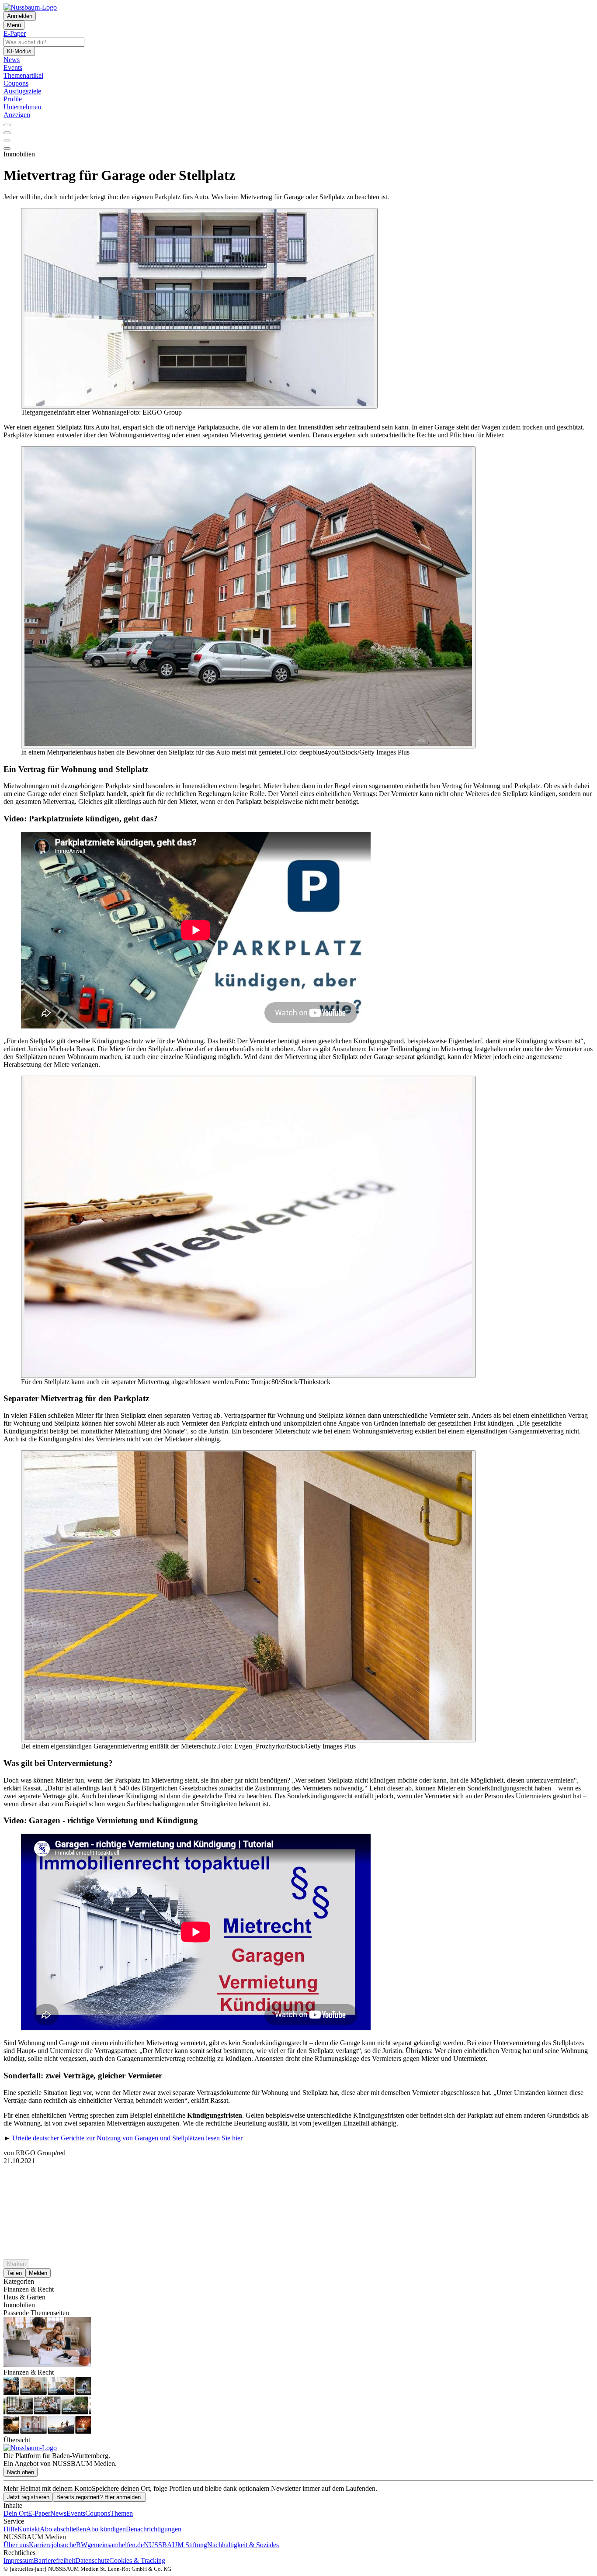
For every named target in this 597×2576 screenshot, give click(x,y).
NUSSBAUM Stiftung (175, 2545)
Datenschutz (92, 2560)
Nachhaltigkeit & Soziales (243, 2545)
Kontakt (29, 2529)
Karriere (40, 2545)
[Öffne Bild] (199, 308)
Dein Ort (16, 2513)
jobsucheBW (69, 2545)
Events (76, 2513)
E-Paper (39, 2513)
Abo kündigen (106, 2529)
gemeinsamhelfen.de (116, 2545)
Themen (121, 2513)
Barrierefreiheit (54, 2560)
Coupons (98, 2513)
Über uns (16, 2545)
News (58, 2513)
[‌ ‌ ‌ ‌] (298, 2181)
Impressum (19, 2560)
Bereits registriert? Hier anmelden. (99, 2497)
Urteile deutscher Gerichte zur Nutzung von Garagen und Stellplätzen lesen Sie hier (127, 2138)
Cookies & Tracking (137, 2560)
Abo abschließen (63, 2529)
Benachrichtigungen (154, 2529)
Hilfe (10, 2529)
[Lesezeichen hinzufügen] (7, 141)
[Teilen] (7, 133)
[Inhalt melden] (7, 149)
